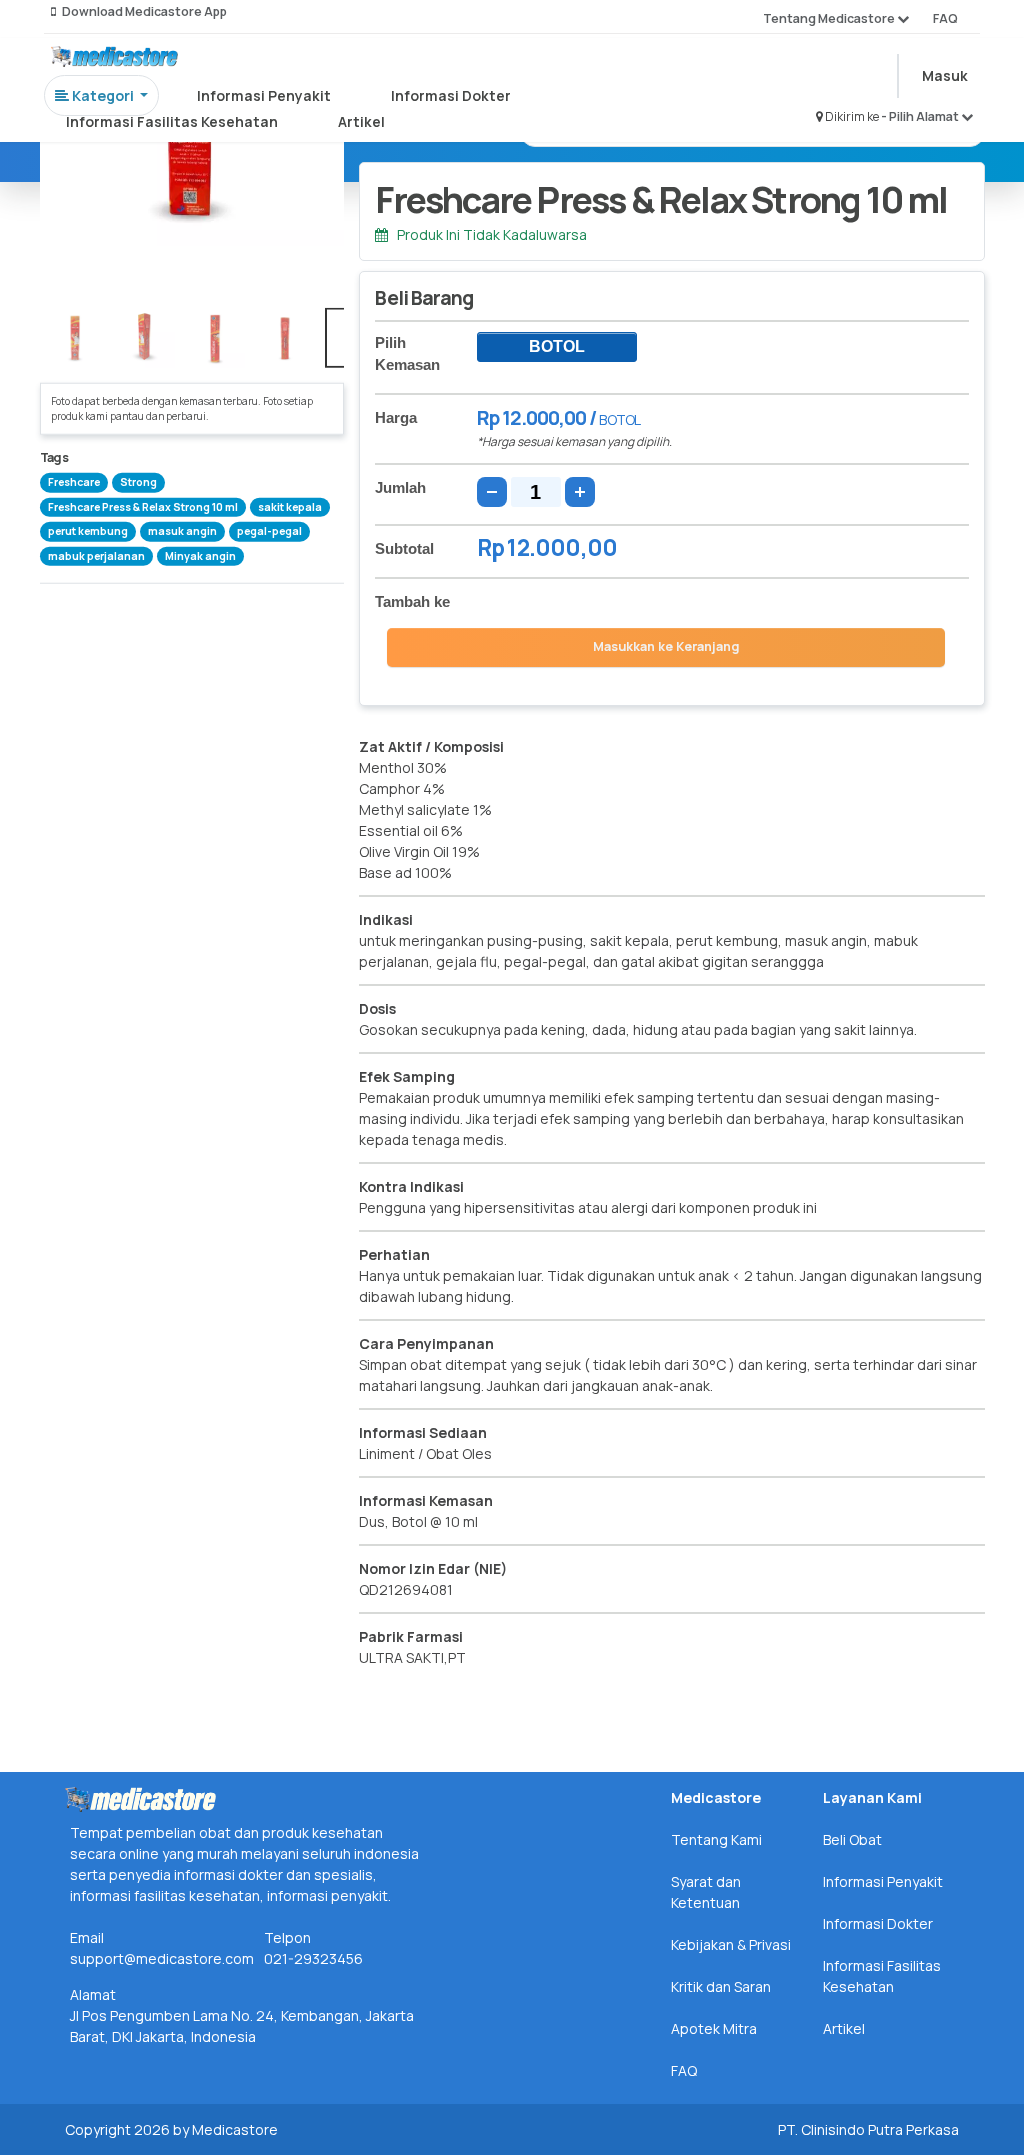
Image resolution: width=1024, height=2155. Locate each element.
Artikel (361, 121)
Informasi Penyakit (264, 95)
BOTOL (557, 346)
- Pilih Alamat (921, 116)
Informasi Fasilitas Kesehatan (172, 121)
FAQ (945, 18)
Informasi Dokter (451, 95)
